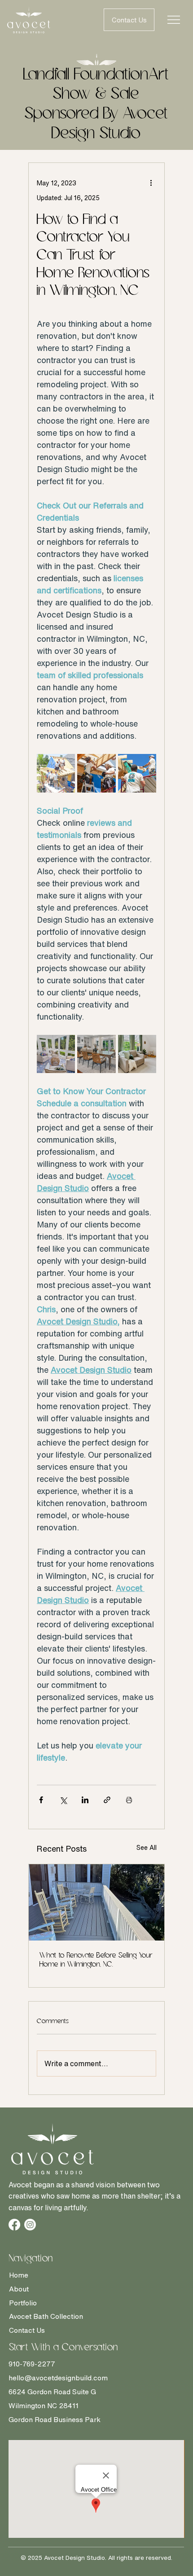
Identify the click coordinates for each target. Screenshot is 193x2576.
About (19, 2289)
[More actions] (151, 183)
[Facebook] (14, 2225)
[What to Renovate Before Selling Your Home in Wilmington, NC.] (96, 1902)
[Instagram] (30, 2225)
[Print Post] (129, 1800)
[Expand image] (56, 773)
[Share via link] (107, 1800)
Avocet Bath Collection (46, 2316)
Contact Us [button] (27, 2330)
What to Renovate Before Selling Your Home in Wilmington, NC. (96, 1960)
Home (19, 2275)
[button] (129, 20)
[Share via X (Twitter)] (63, 1800)
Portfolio (23, 2303)
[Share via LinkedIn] (85, 1800)
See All (147, 1847)
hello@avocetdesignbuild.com (58, 2378)
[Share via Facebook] (41, 1800)
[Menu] (174, 20)
